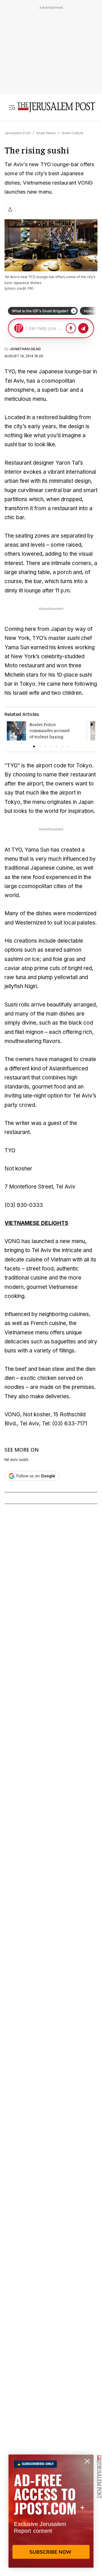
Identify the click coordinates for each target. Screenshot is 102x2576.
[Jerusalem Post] (56, 107)
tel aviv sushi (16, 1460)
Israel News (46, 133)
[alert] (51, 2511)
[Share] (10, 209)
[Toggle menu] (12, 107)
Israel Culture (72, 133)
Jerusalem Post (18, 133)
